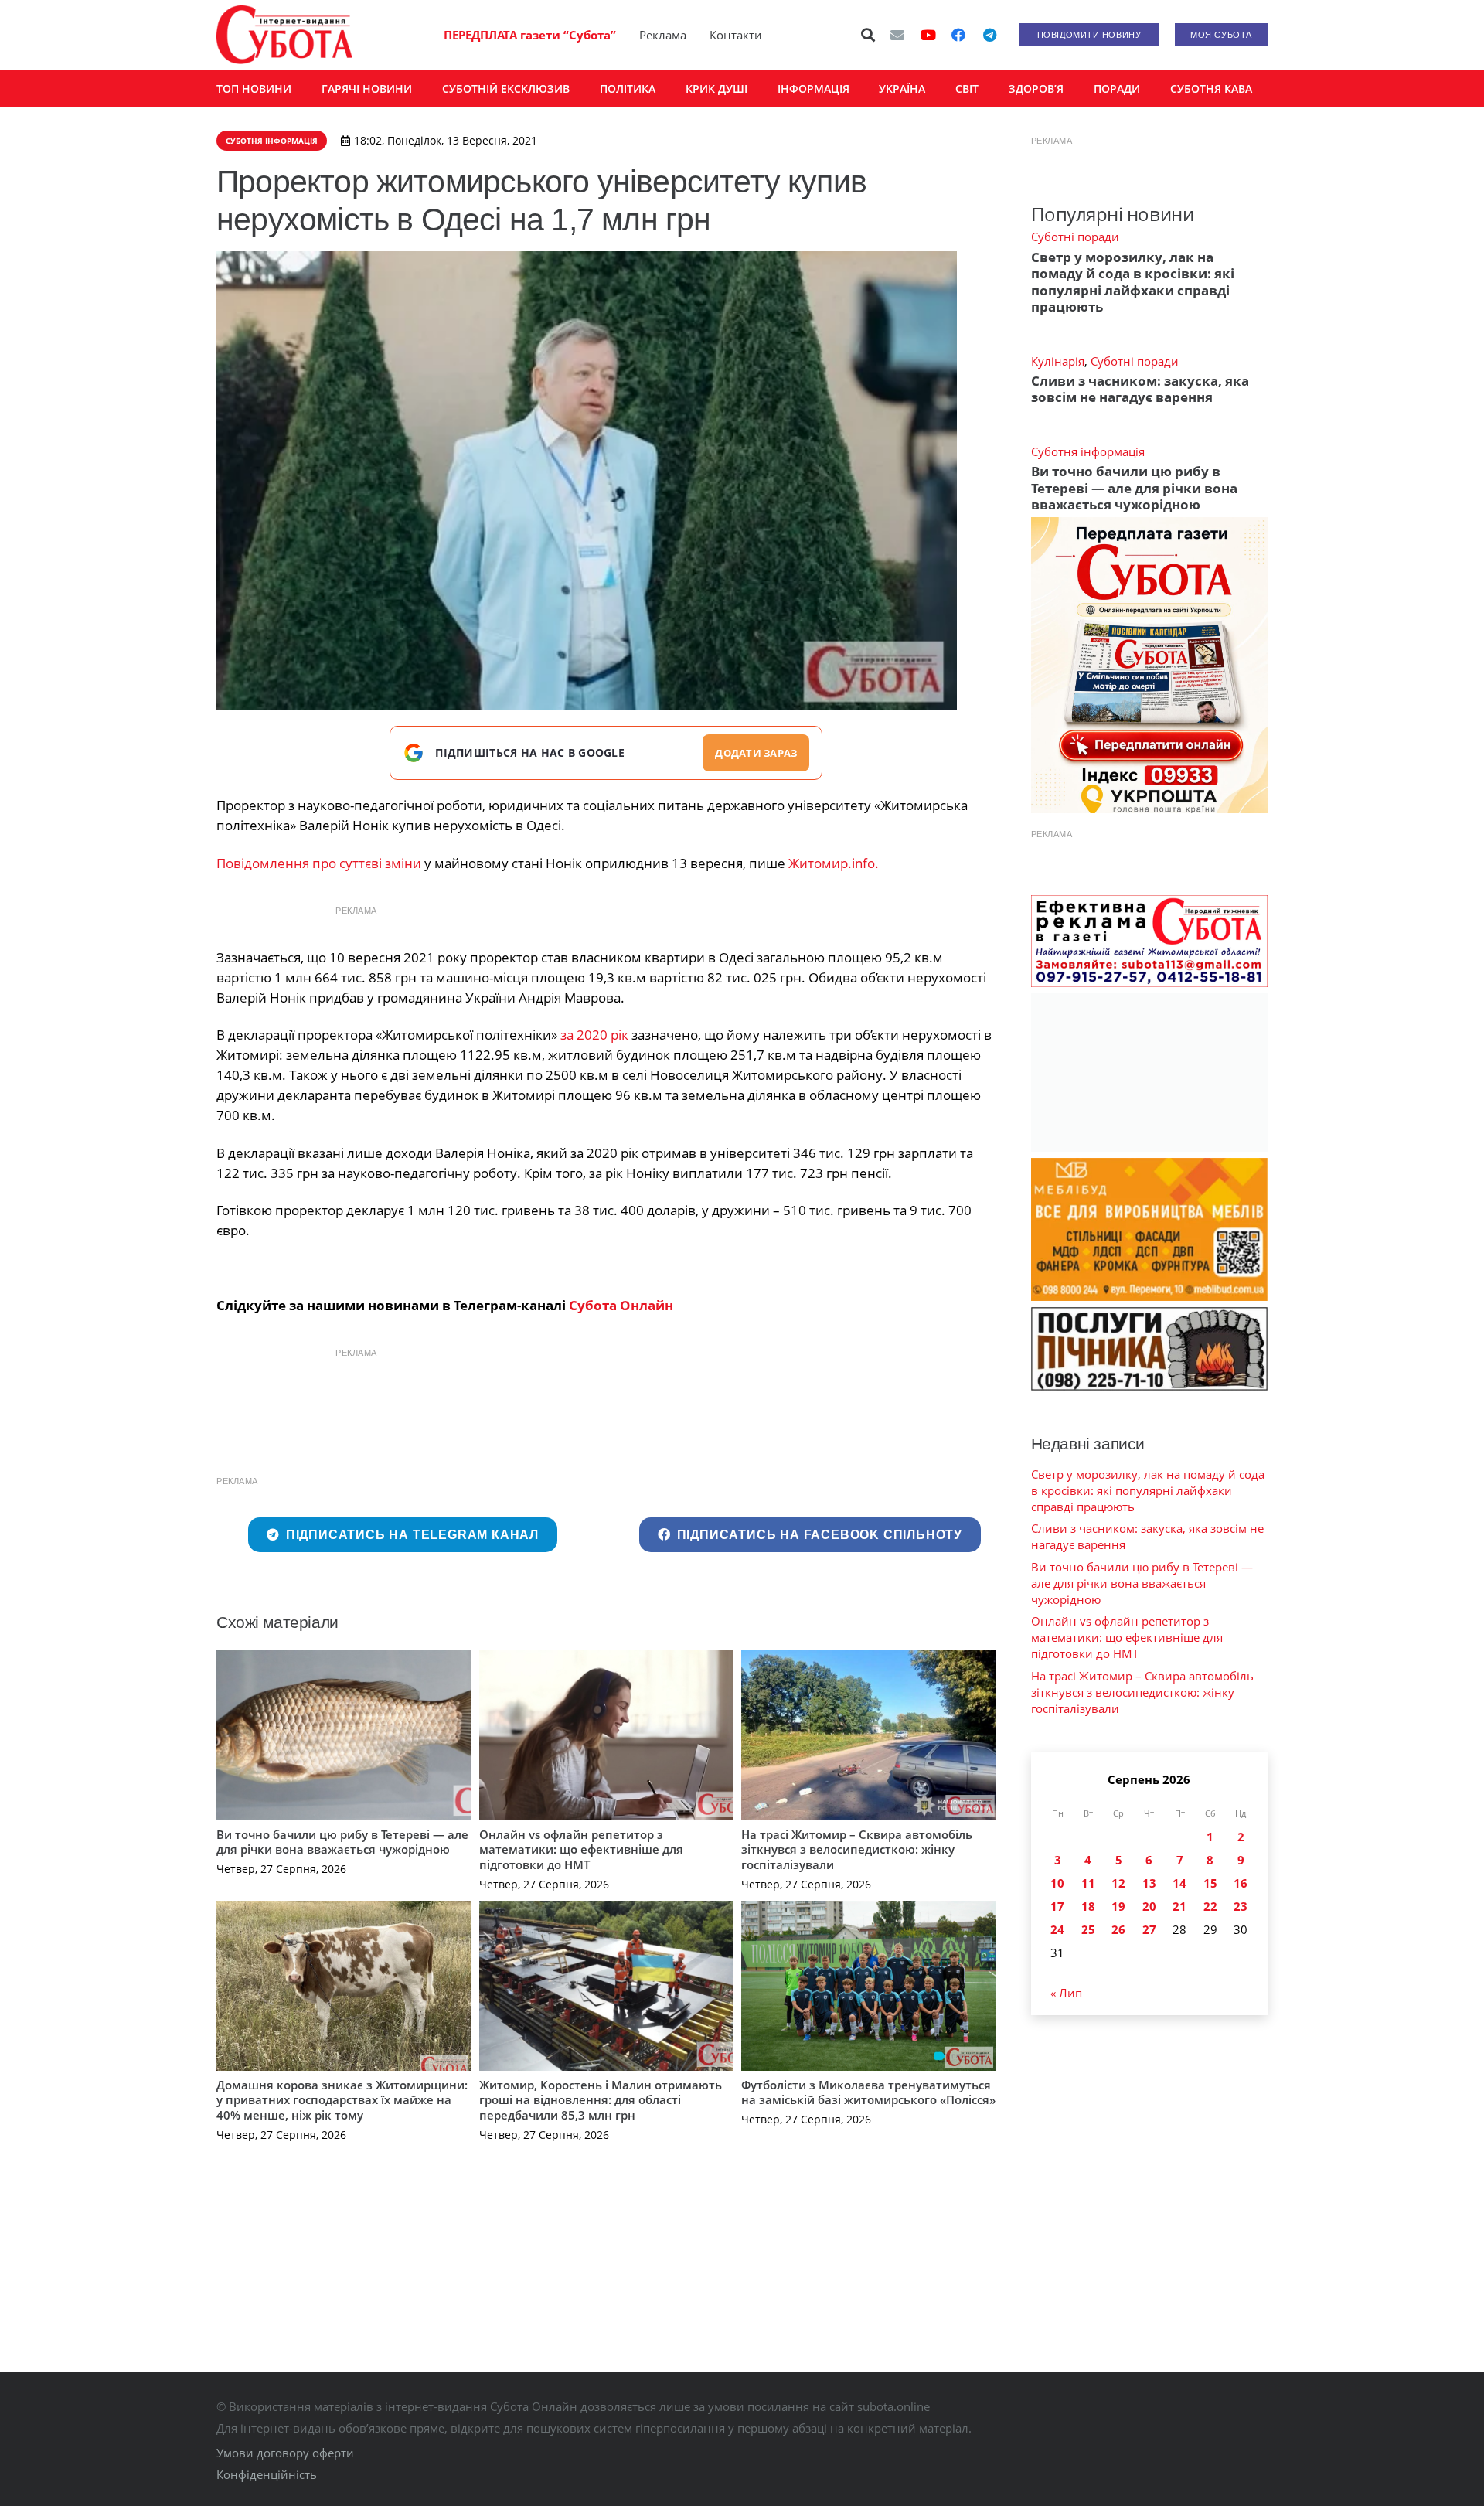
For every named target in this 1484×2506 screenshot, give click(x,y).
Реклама (663, 35)
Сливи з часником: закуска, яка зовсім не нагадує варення (1140, 389)
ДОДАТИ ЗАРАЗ (756, 753)
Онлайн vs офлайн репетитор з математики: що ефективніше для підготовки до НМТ (581, 1849)
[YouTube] (928, 35)
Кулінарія (1058, 361)
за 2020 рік (594, 1035)
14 (1179, 1883)
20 (1149, 1906)
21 (1179, 1906)
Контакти (736, 35)
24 (1057, 1929)
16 (1241, 1883)
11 (1088, 1883)
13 (1149, 1883)
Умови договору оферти (285, 2453)
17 (1057, 1906)
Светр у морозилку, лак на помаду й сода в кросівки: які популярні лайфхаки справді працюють (1133, 282)
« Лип (1066, 1993)
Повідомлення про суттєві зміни (319, 863)
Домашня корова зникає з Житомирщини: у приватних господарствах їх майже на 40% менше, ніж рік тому (342, 2100)
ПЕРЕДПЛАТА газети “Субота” (530, 35)
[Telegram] (989, 35)
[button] (869, 35)
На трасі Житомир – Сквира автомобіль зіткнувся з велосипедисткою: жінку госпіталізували (857, 1849)
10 (1057, 1883)
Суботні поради (1075, 237)
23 (1241, 1906)
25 (1088, 1929)
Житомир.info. (834, 863)
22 (1210, 1906)
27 (1149, 1929)
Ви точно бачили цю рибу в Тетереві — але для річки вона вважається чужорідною (342, 1842)
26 (1118, 1929)
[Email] (897, 35)
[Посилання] (284, 35)
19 (1118, 1906)
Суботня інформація (1088, 451)
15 (1210, 1883)
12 (1118, 1883)
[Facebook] (958, 35)
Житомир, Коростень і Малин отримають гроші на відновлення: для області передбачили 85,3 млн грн (601, 2100)
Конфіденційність (267, 2474)
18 (1088, 1906)
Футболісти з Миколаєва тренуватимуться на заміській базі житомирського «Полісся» (868, 2092)
